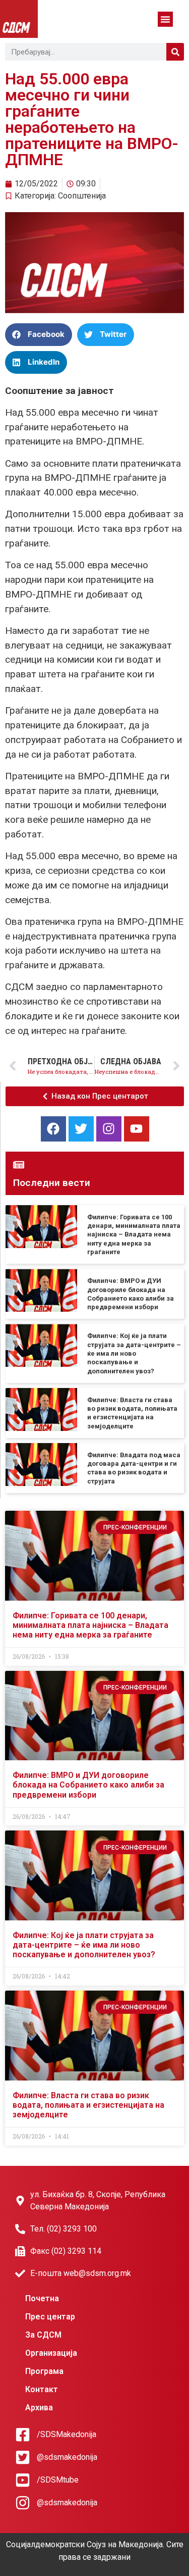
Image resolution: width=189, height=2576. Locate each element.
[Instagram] (109, 1129)
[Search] (175, 52)
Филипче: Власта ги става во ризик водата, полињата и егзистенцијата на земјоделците (88, 2105)
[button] (165, 19)
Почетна (42, 2298)
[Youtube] (137, 1129)
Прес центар (50, 2317)
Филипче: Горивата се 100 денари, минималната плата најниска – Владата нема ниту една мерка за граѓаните (134, 1234)
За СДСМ (43, 2335)
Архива (39, 2408)
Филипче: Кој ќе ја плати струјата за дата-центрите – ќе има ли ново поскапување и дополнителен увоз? (134, 1353)
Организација (51, 2353)
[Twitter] (81, 1129)
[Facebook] (53, 1129)
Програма (44, 2371)
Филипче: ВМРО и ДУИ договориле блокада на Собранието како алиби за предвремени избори (88, 1785)
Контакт (42, 2389)
